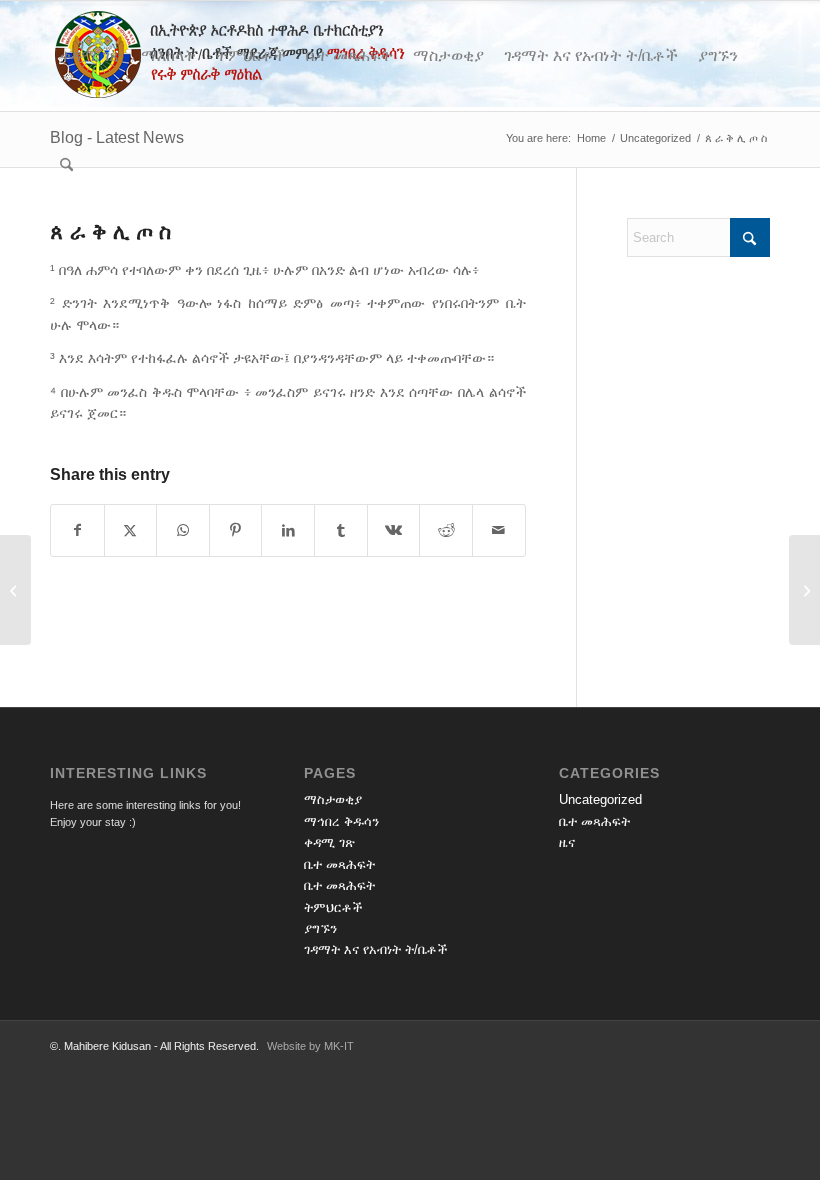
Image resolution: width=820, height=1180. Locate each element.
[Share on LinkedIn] (288, 530)
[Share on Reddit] (446, 530)
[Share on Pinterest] (236, 530)
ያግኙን (320, 928)
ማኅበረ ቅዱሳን (341, 821)
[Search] (66, 166)
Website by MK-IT (310, 1046)
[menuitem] (90, 56)
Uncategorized (600, 799)
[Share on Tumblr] (341, 530)
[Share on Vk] (394, 530)
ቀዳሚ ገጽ (329, 842)
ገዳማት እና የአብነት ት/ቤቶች (376, 949)
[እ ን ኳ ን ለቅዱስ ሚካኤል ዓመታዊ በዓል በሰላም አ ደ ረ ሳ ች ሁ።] (15, 590)
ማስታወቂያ (333, 799)
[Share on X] (131, 530)
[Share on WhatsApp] (183, 530)
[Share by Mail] (499, 530)
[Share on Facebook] (77, 530)
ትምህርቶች (333, 907)
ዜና (567, 842)
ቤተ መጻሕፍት (339, 864)
